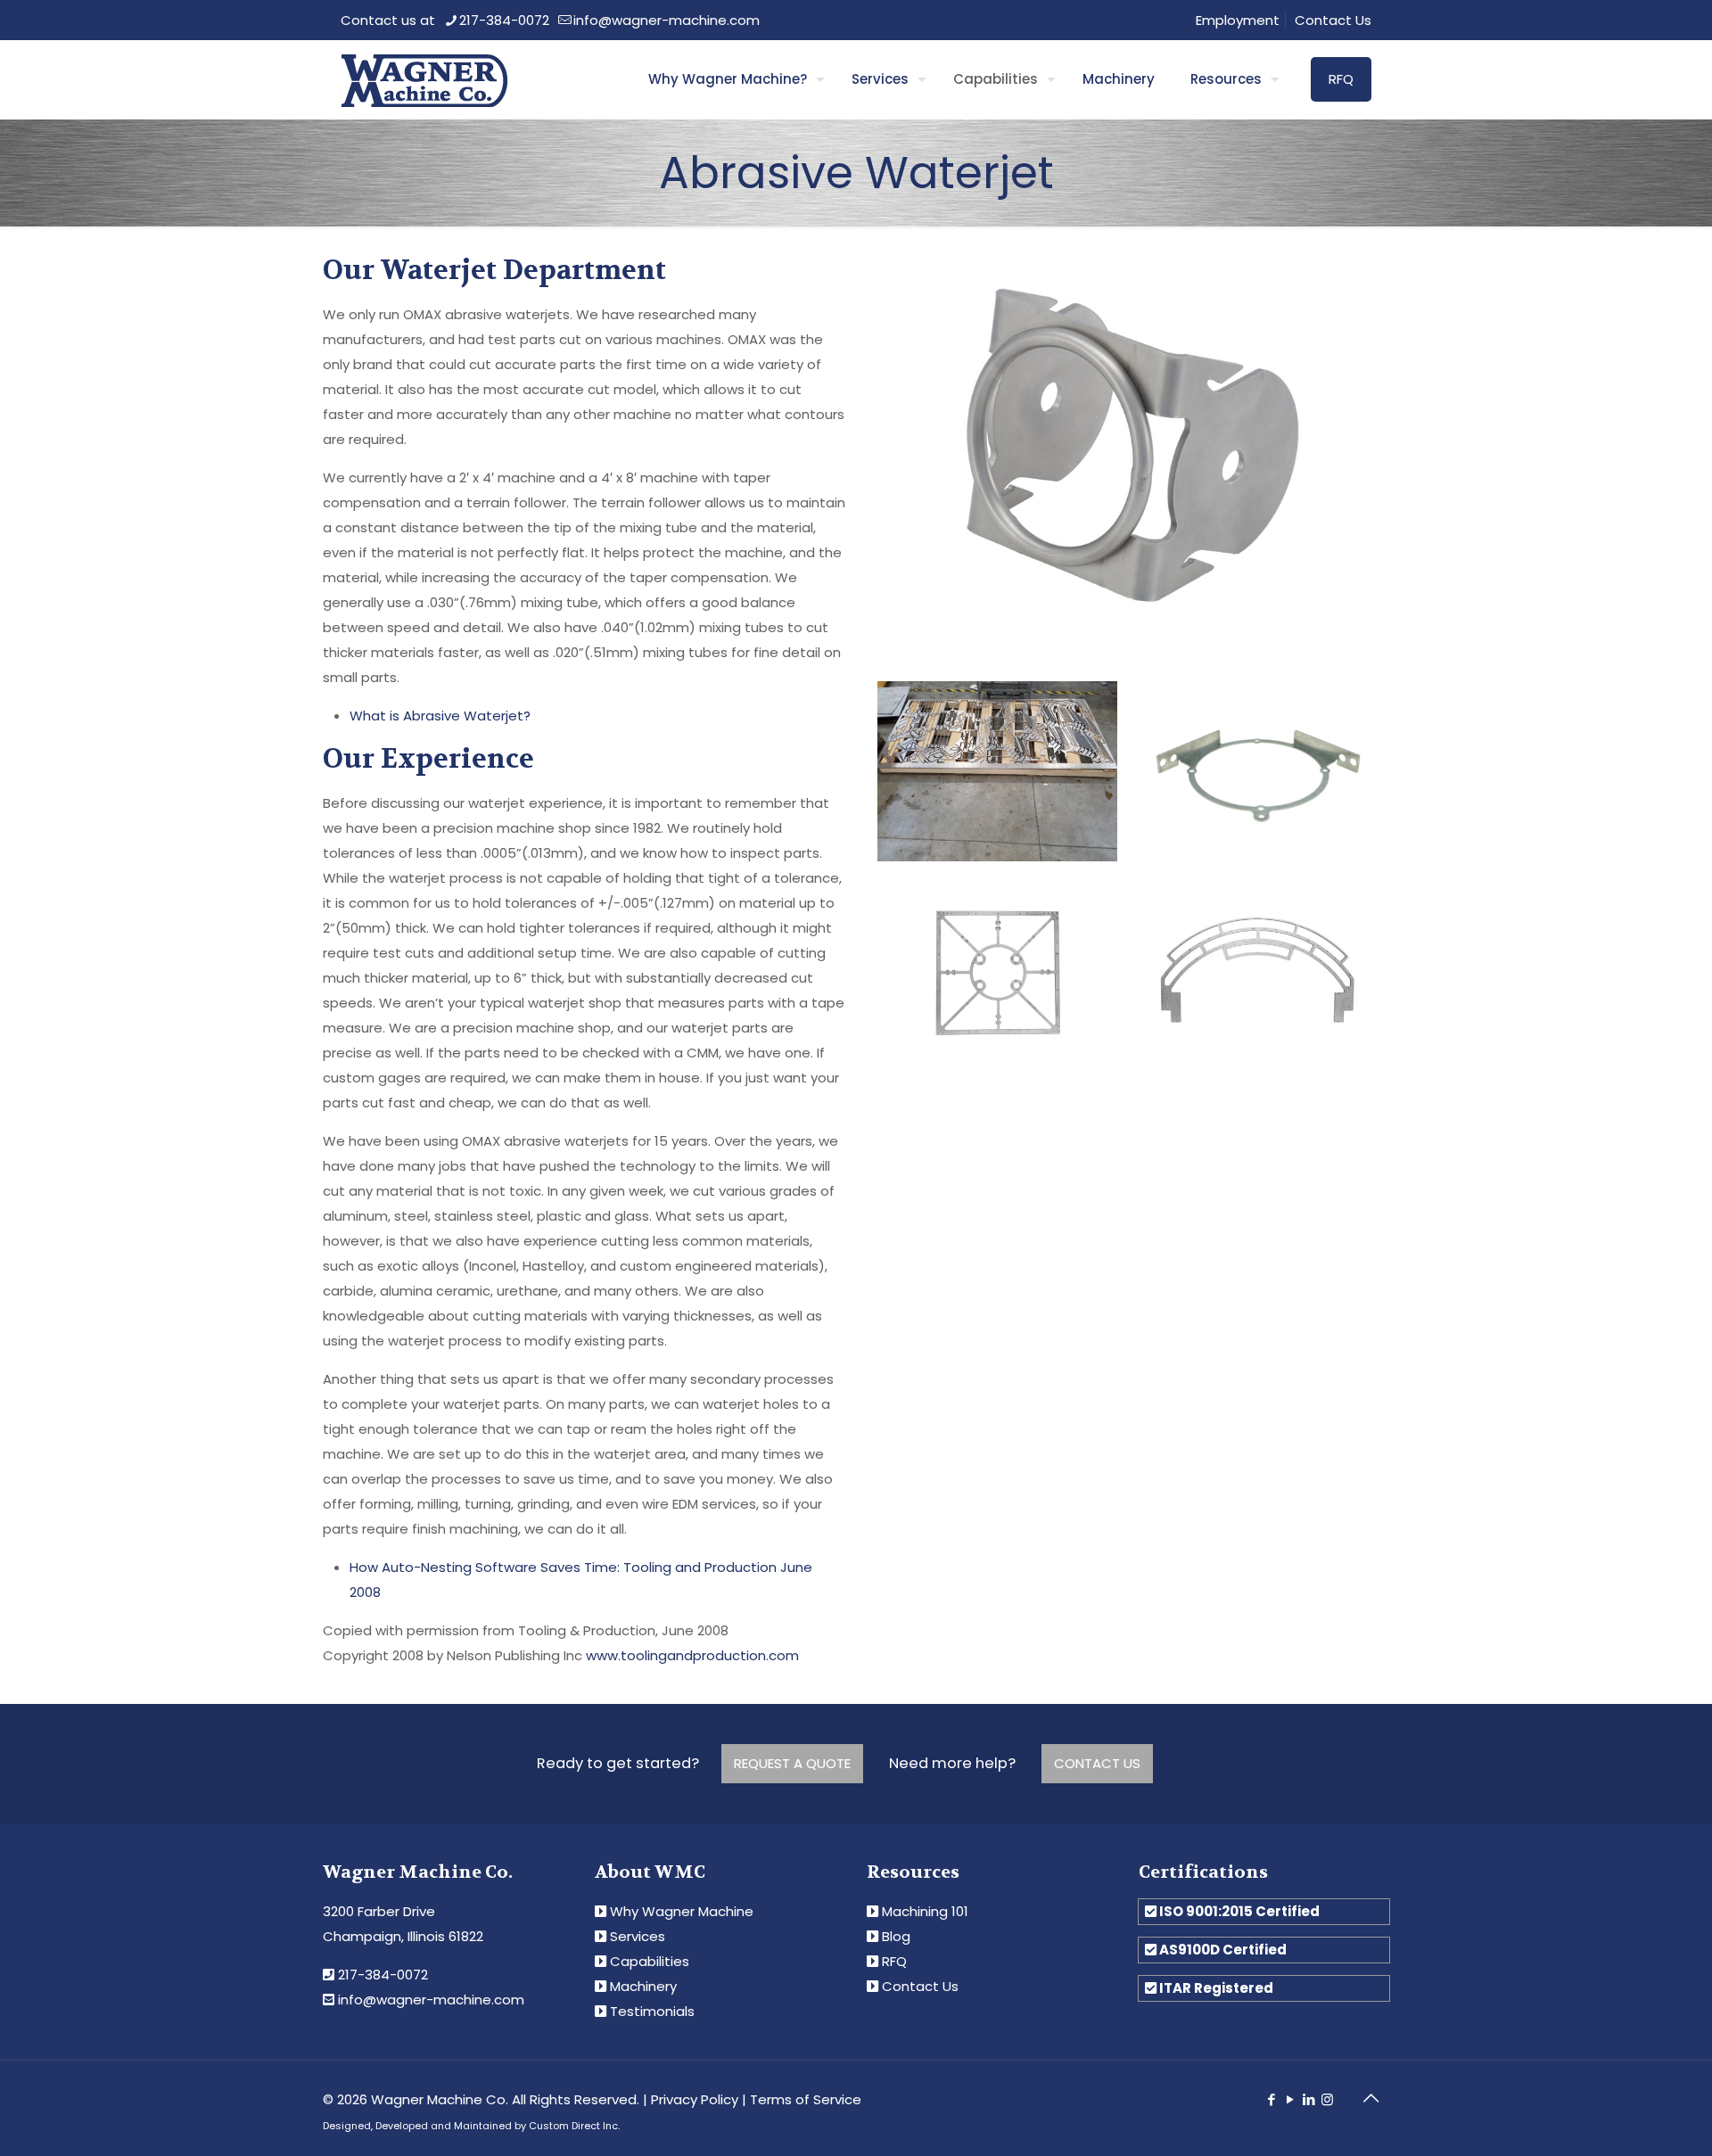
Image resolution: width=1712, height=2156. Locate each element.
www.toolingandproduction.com (692, 1655)
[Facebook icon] (1271, 2099)
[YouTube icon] (1290, 2099)
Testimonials (652, 2011)
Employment (1238, 20)
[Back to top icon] (1370, 2098)
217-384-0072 (504, 20)
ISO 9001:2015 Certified (1239, 1911)
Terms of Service (806, 2099)
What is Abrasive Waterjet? (440, 716)
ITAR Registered (1216, 1988)
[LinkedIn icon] (1309, 2099)
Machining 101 (925, 1911)
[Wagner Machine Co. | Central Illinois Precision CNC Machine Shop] (424, 79)
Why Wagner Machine (682, 1911)
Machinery (643, 1986)
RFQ (1341, 79)
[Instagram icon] (1327, 2099)
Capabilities (650, 1961)
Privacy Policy (695, 2099)
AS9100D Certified (1223, 1950)
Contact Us (1333, 20)
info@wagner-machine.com (667, 20)
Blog (896, 1936)
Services (638, 1936)
